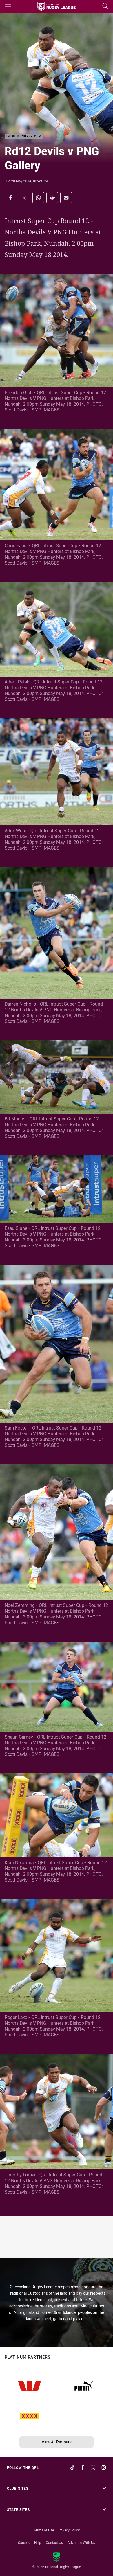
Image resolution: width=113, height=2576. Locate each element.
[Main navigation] (8, 6)
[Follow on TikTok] (72, 2467)
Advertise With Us (81, 2542)
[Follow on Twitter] (93, 2467)
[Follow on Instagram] (104, 2467)
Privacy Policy (69, 2530)
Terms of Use (44, 2530)
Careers (24, 2542)
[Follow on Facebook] (83, 2467)
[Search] (105, 6)
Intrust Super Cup (24, 137)
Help (38, 2542)
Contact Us (54, 2542)
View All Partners (57, 2442)
